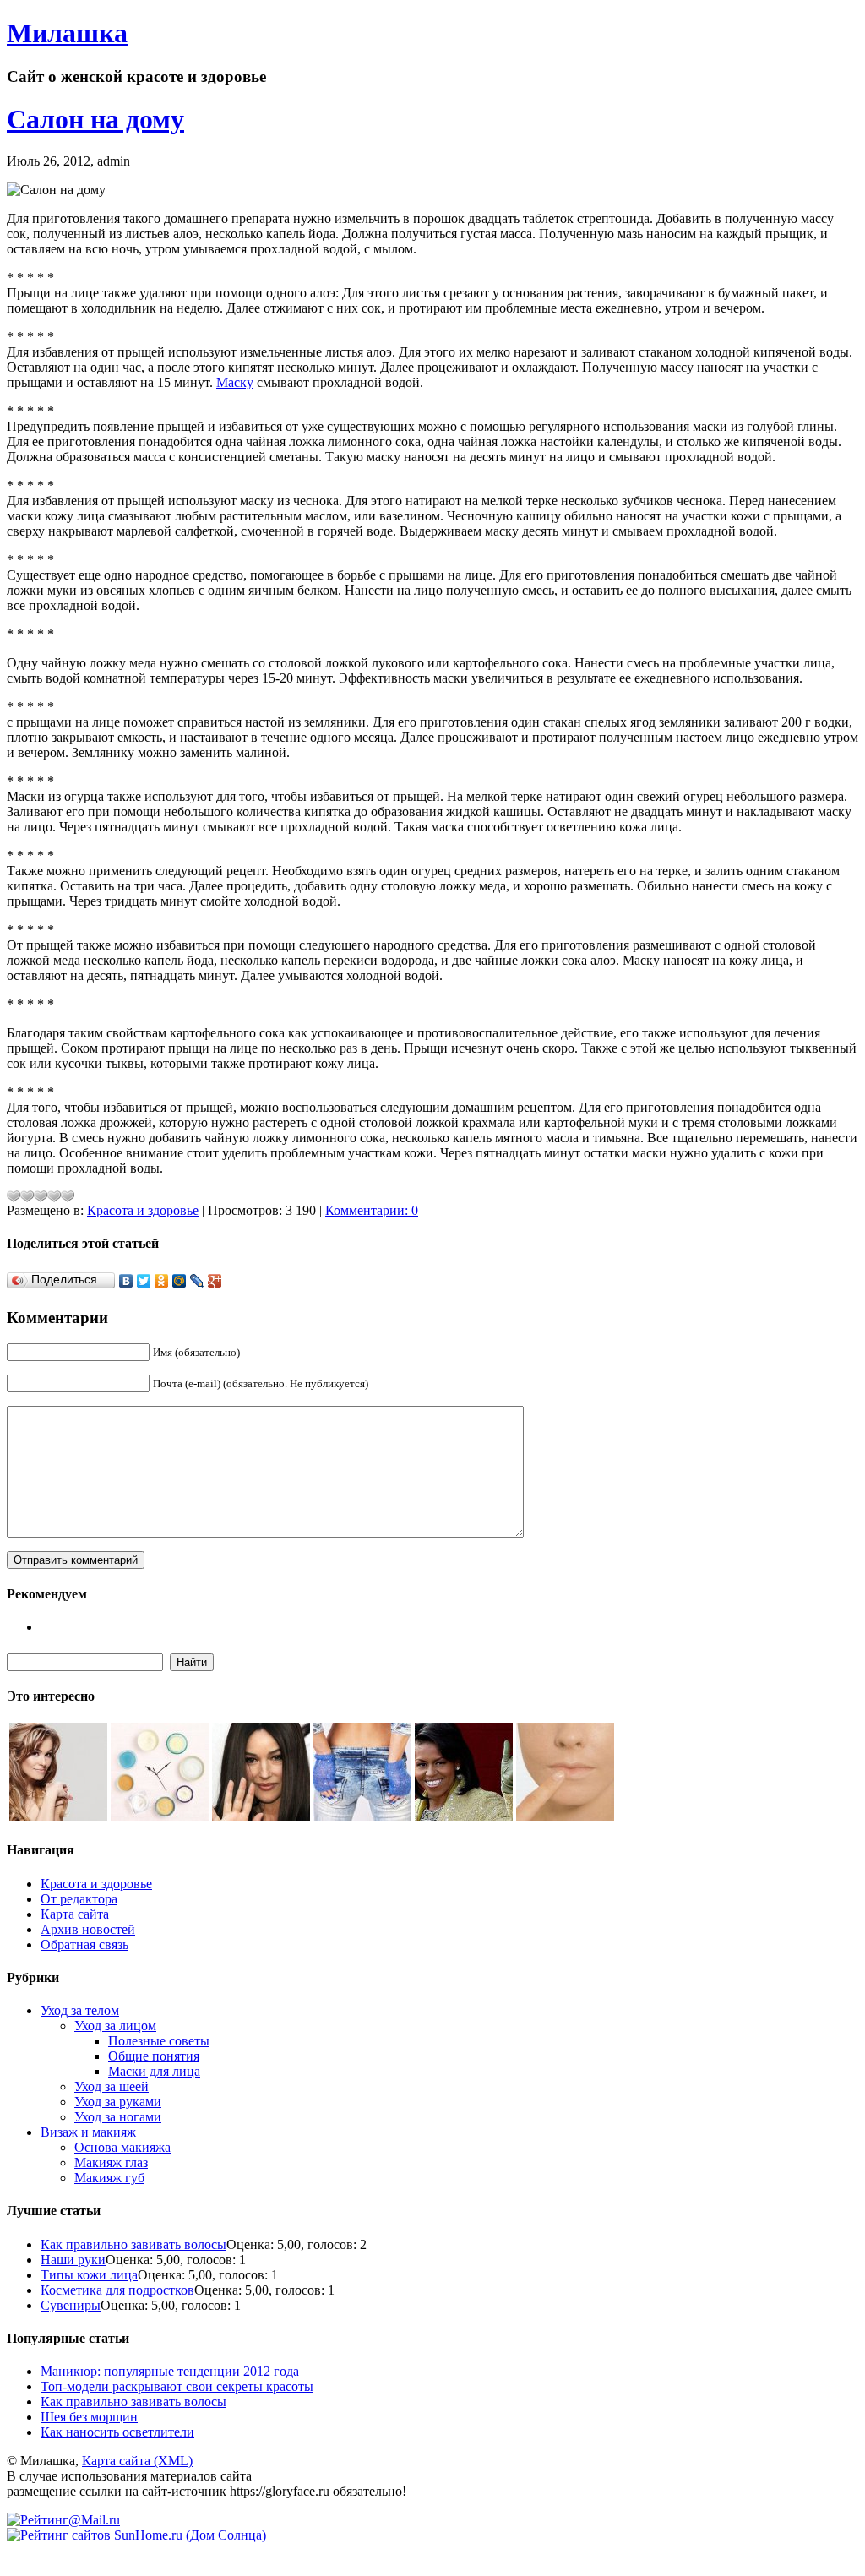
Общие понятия (154, 2056)
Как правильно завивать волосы (133, 2244)
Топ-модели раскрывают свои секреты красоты (177, 2386)
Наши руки (73, 2260)
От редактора (79, 1899)
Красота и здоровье (143, 1210)
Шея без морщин (89, 2417)
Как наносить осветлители (117, 2432)
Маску (235, 382)
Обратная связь (84, 1944)
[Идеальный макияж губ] (565, 1816)
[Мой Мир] (180, 1281)
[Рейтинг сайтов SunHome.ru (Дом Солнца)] (136, 2535)
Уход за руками (118, 2102)
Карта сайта (75, 1914)
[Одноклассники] (162, 1281)
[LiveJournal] (197, 1281)
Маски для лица (154, 2071)
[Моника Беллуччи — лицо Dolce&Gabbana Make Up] (261, 1816)
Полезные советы (159, 2041)
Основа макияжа (122, 2147)
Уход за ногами (118, 2117)
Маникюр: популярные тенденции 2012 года (170, 2371)
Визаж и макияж (88, 2132)
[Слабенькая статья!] (14, 1196)
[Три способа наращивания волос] (58, 1816)
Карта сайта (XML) (137, 2461)
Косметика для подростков (117, 2290)
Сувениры (71, 2305)
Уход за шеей (112, 2086)
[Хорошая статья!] (54, 1196)
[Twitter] (144, 1281)
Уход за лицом (115, 2026)
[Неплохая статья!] (41, 1196)
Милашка (67, 33)
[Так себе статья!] (27, 1196)
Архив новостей (88, 1929)
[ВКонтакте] (126, 1281)
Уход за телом (80, 2010)
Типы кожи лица (89, 2275)
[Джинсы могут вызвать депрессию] (362, 1816)
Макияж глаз (111, 2162)
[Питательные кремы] (160, 1816)
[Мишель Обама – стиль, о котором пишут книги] (464, 1816)
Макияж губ (109, 2178)
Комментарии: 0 (372, 1210)
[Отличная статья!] (68, 1196)
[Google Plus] (215, 1281)
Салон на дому (95, 119)
